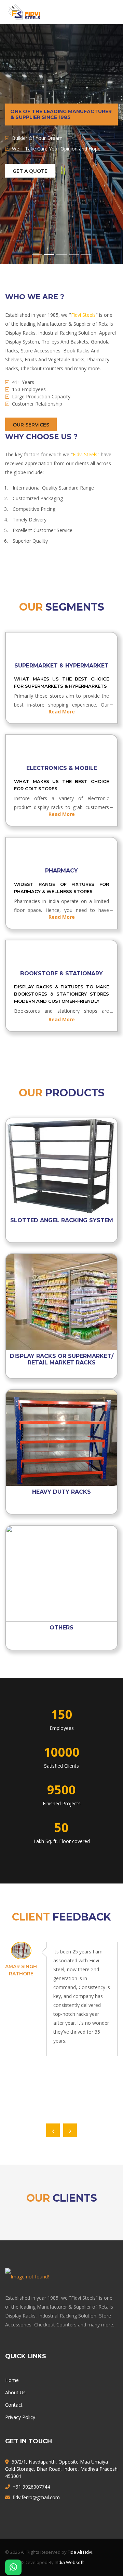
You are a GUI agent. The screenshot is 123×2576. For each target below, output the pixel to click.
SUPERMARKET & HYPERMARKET (61, 666)
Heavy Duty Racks (61, 1492)
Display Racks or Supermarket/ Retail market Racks (62, 1359)
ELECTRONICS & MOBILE (62, 768)
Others (61, 1628)
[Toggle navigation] (108, 12)
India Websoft (69, 2562)
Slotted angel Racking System (62, 1220)
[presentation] (53, 2130)
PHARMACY (61, 871)
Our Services (31, 425)
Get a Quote (30, 171)
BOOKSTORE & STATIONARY (61, 973)
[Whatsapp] (13, 2567)
